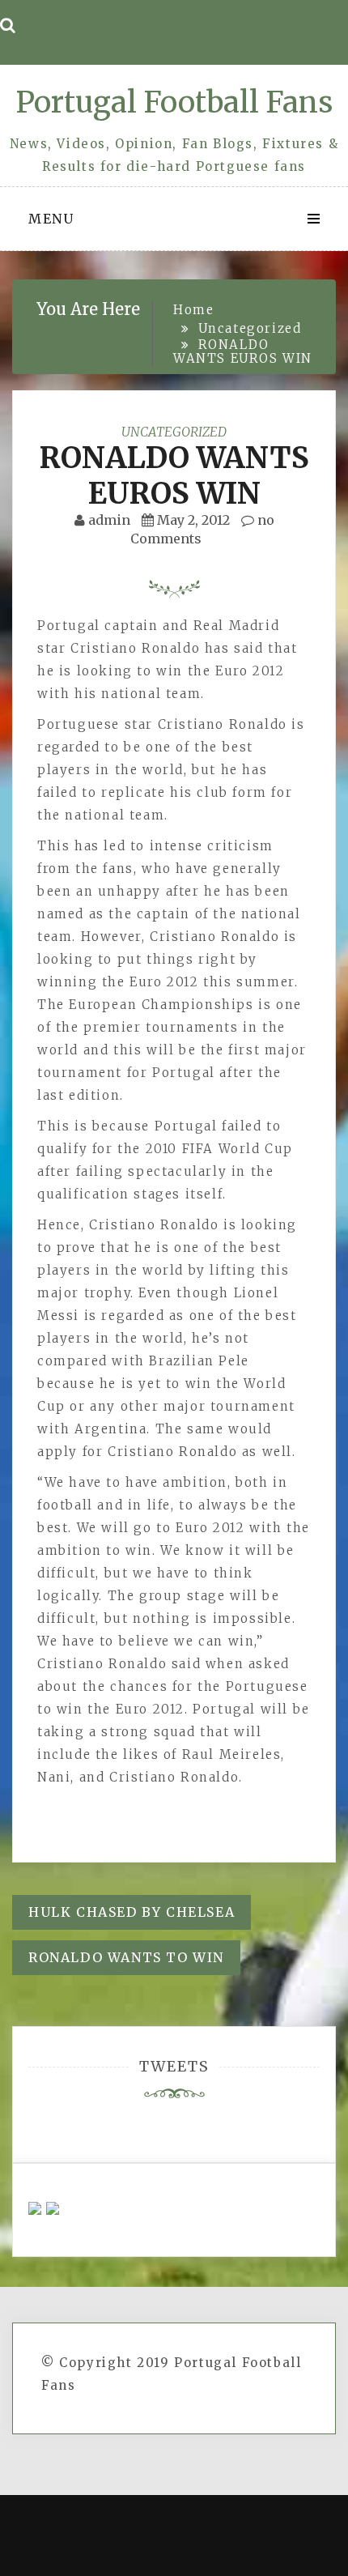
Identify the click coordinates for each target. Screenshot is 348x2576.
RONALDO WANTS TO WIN (126, 1957)
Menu (51, 219)
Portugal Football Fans (174, 102)
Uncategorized (174, 432)
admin (109, 520)
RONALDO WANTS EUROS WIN (174, 475)
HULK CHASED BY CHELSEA (132, 1912)
